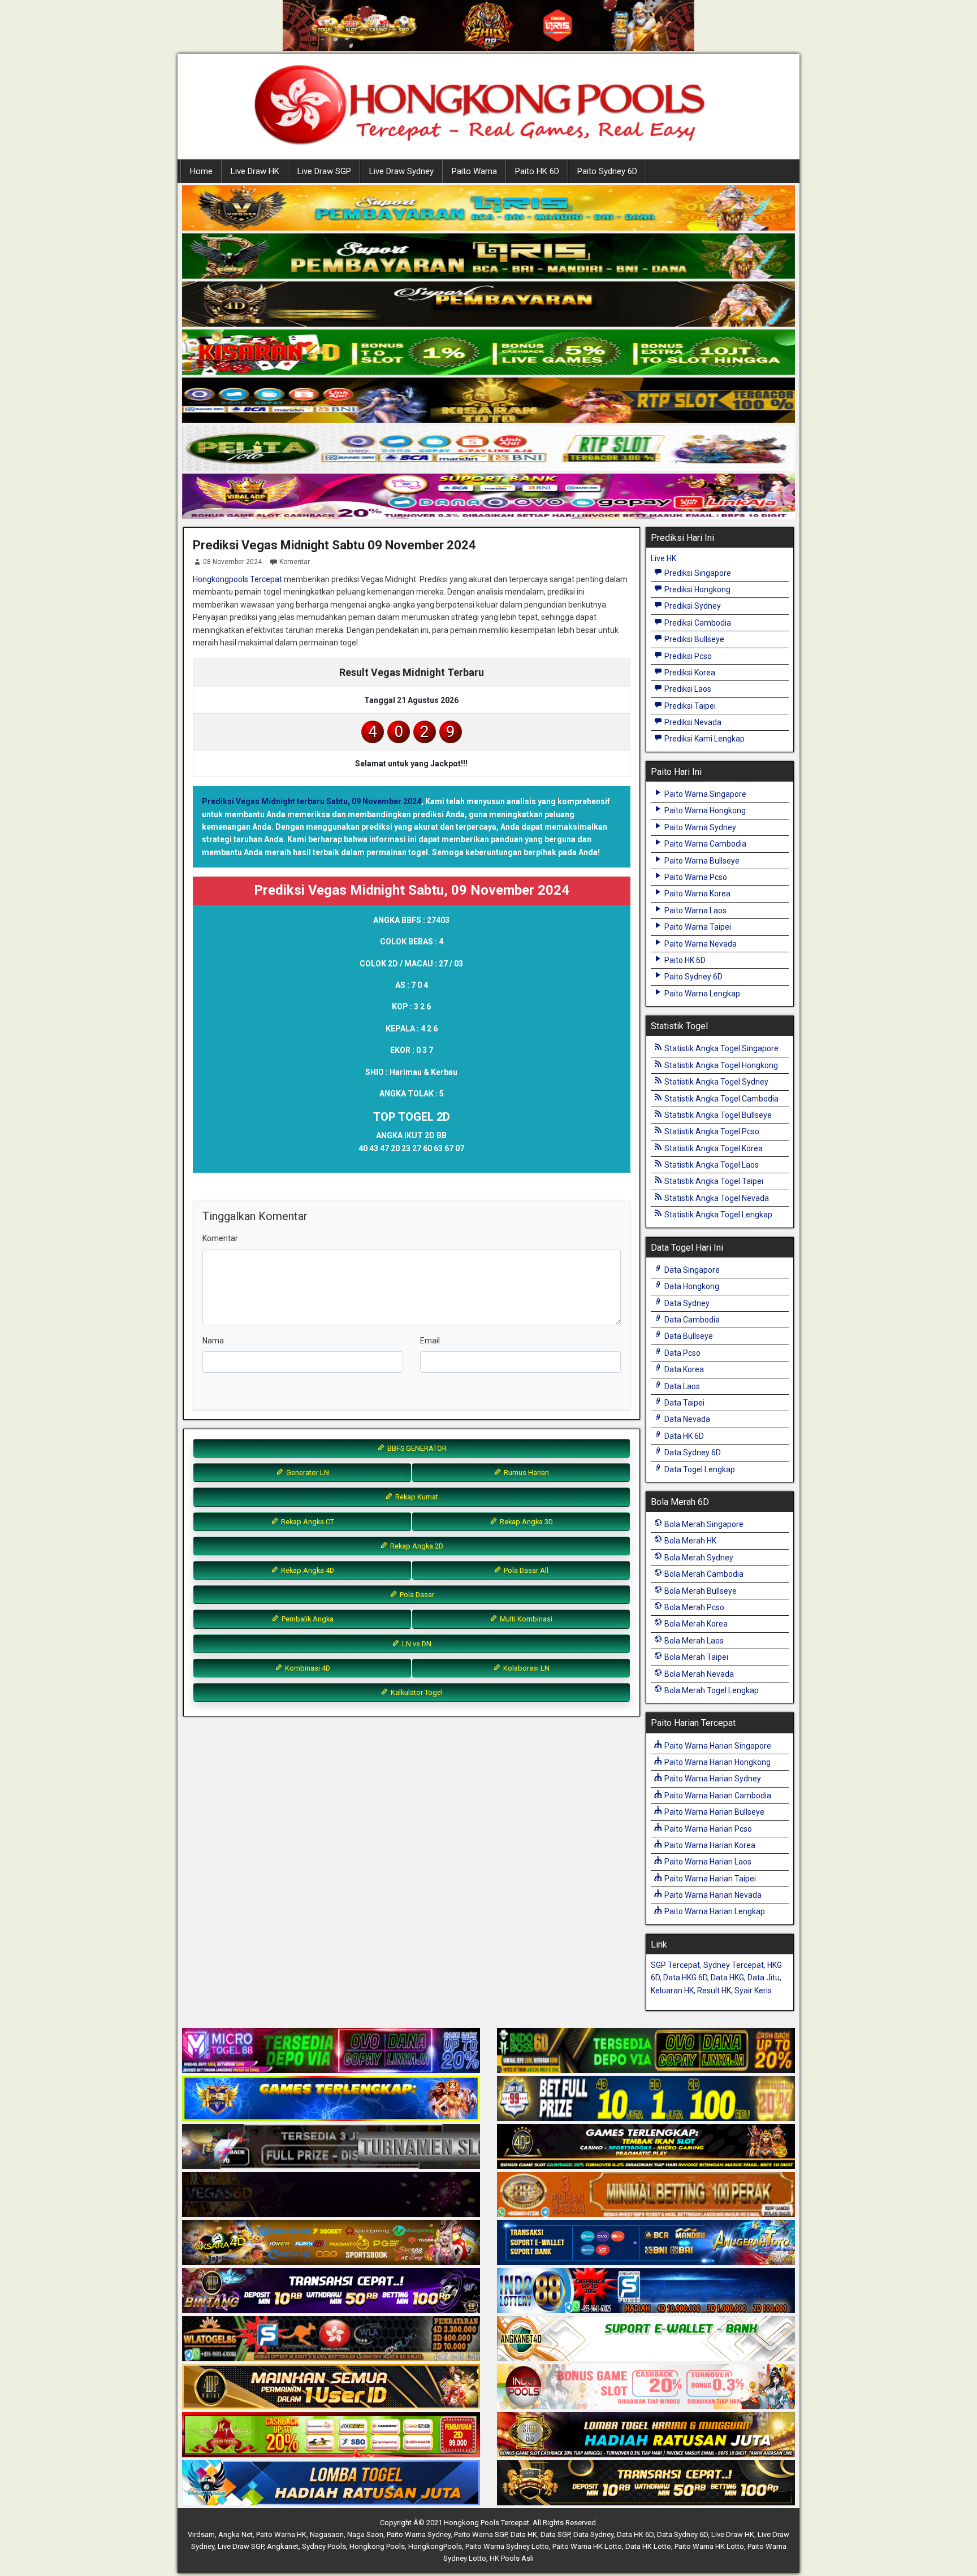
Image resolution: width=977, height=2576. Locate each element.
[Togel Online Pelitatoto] (488, 449)
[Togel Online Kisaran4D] (488, 353)
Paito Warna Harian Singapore (717, 1746)
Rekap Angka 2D (416, 1546)
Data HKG (727, 1977)
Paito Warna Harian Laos (707, 1862)
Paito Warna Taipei (697, 927)
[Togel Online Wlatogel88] (331, 2339)
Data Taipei (684, 1403)
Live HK (663, 558)
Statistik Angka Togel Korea (713, 1148)
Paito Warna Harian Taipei (709, 1879)
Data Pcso (682, 1353)
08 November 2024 (232, 562)
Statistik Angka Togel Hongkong (720, 1065)
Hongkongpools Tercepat (237, 579)
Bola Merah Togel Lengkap (711, 1690)
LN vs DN (416, 1644)
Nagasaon (327, 2534)
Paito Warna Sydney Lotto (507, 2546)
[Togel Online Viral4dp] (488, 497)
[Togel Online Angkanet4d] (646, 2339)
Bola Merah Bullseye (700, 1591)
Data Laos (681, 1386)
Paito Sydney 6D (607, 171)
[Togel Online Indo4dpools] (331, 2483)
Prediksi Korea (689, 673)
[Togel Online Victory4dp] (331, 2099)
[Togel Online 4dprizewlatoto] (331, 2387)
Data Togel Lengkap (699, 1469)
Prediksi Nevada (692, 722)
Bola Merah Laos (693, 1641)
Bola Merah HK (689, 1541)
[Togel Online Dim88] (488, 257)
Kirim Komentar (235, 1391)
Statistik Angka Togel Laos (711, 1165)
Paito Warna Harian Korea (709, 1845)
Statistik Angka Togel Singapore (721, 1048)
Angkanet (283, 2546)
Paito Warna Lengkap (701, 994)
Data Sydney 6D (692, 1452)
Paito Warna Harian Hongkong (717, 1762)
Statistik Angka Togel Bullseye (717, 1115)
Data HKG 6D (685, 1977)
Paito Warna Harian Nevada (712, 1895)
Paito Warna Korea (697, 894)
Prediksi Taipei (689, 706)
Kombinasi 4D (307, 1668)
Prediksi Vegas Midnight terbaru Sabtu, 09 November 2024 (312, 801)
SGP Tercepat (675, 1965)
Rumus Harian (526, 1473)
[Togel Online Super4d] (488, 305)
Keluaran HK (672, 1990)
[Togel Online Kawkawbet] (331, 2147)
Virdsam (201, 2534)
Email (430, 1341)
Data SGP (555, 2534)
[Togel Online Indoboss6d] (646, 2051)
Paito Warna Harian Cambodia (717, 1796)
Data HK (524, 2534)
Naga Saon (365, 2534)
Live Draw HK (255, 171)
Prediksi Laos (687, 689)
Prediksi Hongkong (697, 589)
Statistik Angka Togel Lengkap (717, 1215)
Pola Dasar (416, 1595)
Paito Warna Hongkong (704, 810)
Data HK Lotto (648, 2546)
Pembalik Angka (307, 1619)
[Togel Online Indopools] (646, 2387)
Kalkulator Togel (416, 1692)
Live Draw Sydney (401, 171)
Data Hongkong (691, 1286)
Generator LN (307, 1473)
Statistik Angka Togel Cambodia (721, 1099)
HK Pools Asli (512, 2558)
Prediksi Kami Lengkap (704, 739)
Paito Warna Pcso (695, 877)
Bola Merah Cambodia (703, 1574)
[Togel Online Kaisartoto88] (331, 2435)
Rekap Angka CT (307, 1522)
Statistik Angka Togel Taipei (713, 1181)
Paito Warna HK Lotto (587, 2546)
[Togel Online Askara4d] (331, 2243)
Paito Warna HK (281, 2534)
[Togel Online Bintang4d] (331, 2291)
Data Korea (683, 1369)
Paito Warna (474, 171)
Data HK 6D (683, 1436)
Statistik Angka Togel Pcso (711, 1131)
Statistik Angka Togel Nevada (716, 1198)
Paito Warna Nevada (700, 944)
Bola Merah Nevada (698, 1674)
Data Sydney (686, 1303)
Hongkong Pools (377, 2546)
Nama (213, 1341)
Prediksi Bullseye (693, 639)
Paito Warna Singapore (704, 794)
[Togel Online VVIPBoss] (488, 209)
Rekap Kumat (416, 1497)
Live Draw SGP (324, 171)
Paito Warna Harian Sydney (712, 1779)
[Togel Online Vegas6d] (331, 2195)
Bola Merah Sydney (698, 1558)
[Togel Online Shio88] (646, 2435)
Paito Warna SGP (481, 2534)
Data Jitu (764, 1977)
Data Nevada (686, 1419)
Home (201, 171)
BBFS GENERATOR (416, 1448)
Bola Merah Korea (695, 1624)
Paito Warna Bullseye (701, 861)
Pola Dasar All (525, 1570)
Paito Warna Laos (695, 910)
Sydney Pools (324, 2546)
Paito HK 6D (537, 171)
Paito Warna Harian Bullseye (714, 1812)
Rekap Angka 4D (307, 1570)
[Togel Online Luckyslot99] (646, 2099)
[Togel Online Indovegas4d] (646, 2483)
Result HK (714, 1990)
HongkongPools (435, 2546)
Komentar (295, 562)
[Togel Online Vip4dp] (646, 2147)
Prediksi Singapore (697, 573)
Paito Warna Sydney (699, 827)
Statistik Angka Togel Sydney (716, 1082)
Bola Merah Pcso (693, 1607)
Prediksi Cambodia (697, 623)
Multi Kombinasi (525, 1619)
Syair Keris (753, 1990)
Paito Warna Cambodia (704, 844)
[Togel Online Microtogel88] (331, 2051)
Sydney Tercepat (734, 1965)
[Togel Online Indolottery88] (646, 2291)
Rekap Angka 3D (526, 1522)
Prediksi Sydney (692, 606)
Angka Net (235, 2534)
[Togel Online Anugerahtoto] (646, 2243)
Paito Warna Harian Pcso (707, 1829)
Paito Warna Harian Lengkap (714, 1911)
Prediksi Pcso (687, 656)
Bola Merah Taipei (695, 1657)
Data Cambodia (691, 1320)
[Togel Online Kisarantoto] (488, 401)
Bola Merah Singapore (703, 1524)
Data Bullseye (688, 1336)
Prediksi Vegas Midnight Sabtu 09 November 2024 (334, 545)
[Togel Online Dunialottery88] (646, 2195)
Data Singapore (691, 1270)
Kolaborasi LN (526, 1668)
